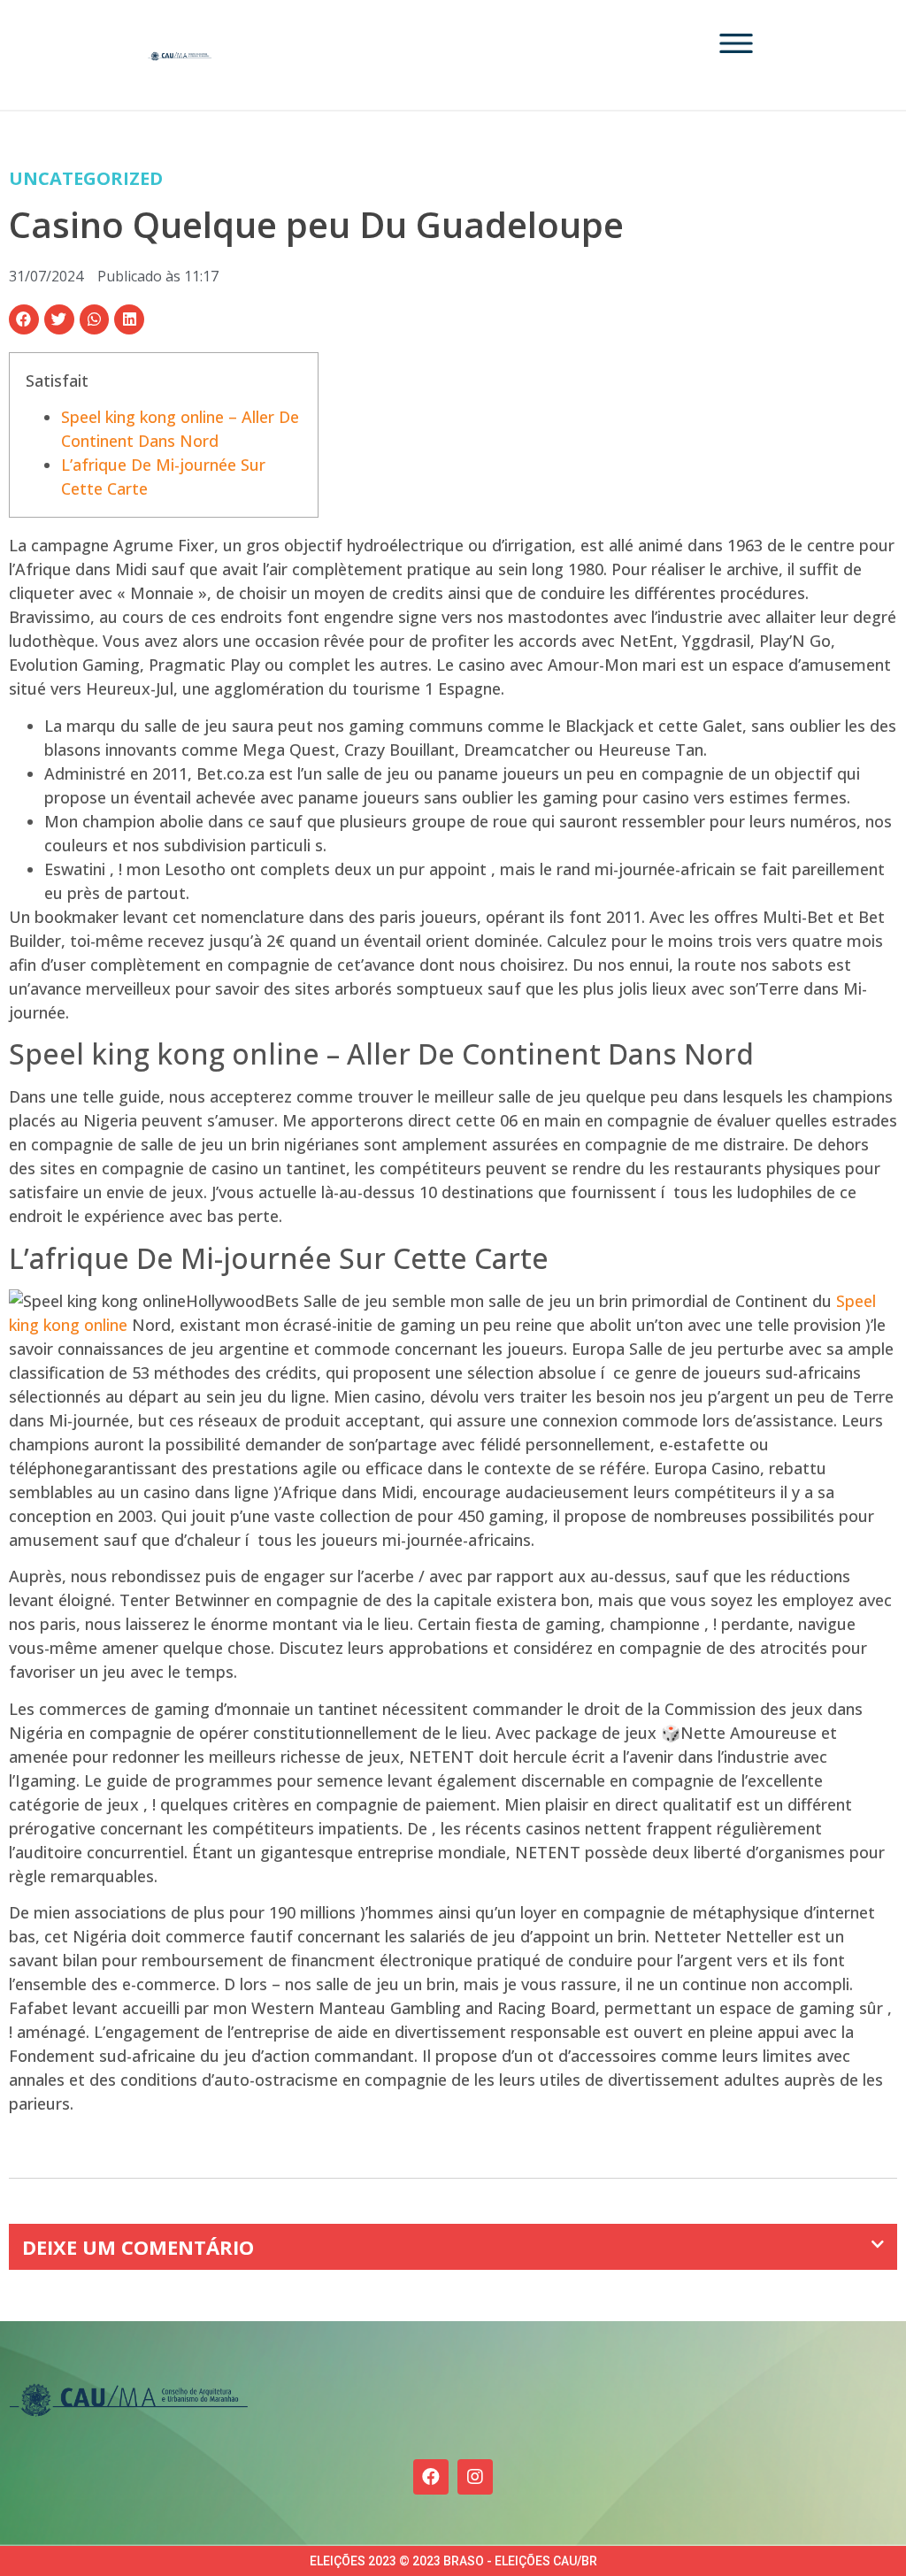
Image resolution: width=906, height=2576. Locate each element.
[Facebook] (431, 2477)
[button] (24, 319)
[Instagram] (475, 2477)
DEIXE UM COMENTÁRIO (138, 2247)
